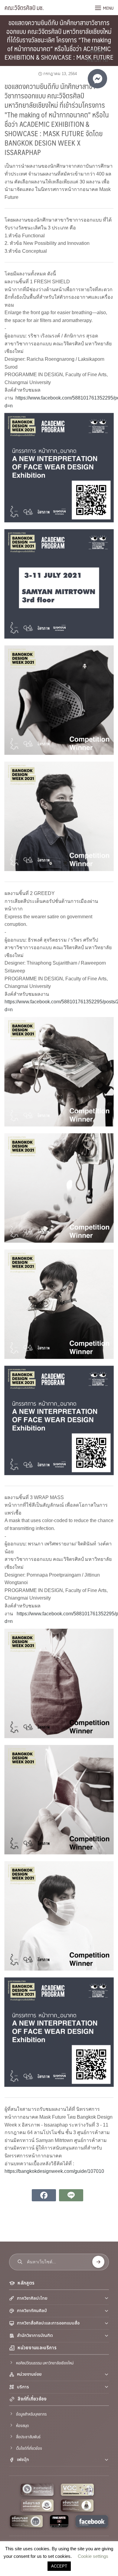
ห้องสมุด (22, 2425)
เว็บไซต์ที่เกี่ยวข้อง (29, 2448)
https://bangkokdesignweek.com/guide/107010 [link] (54, 2171)
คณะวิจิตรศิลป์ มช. (24, 8)
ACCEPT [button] (59, 2566)
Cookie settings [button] (93, 2556)
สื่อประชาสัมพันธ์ (28, 2436)
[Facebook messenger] (97, 79)
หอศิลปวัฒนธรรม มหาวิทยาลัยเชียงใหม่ (45, 2363)
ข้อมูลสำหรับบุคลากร (31, 2414)
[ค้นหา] (98, 2262)
